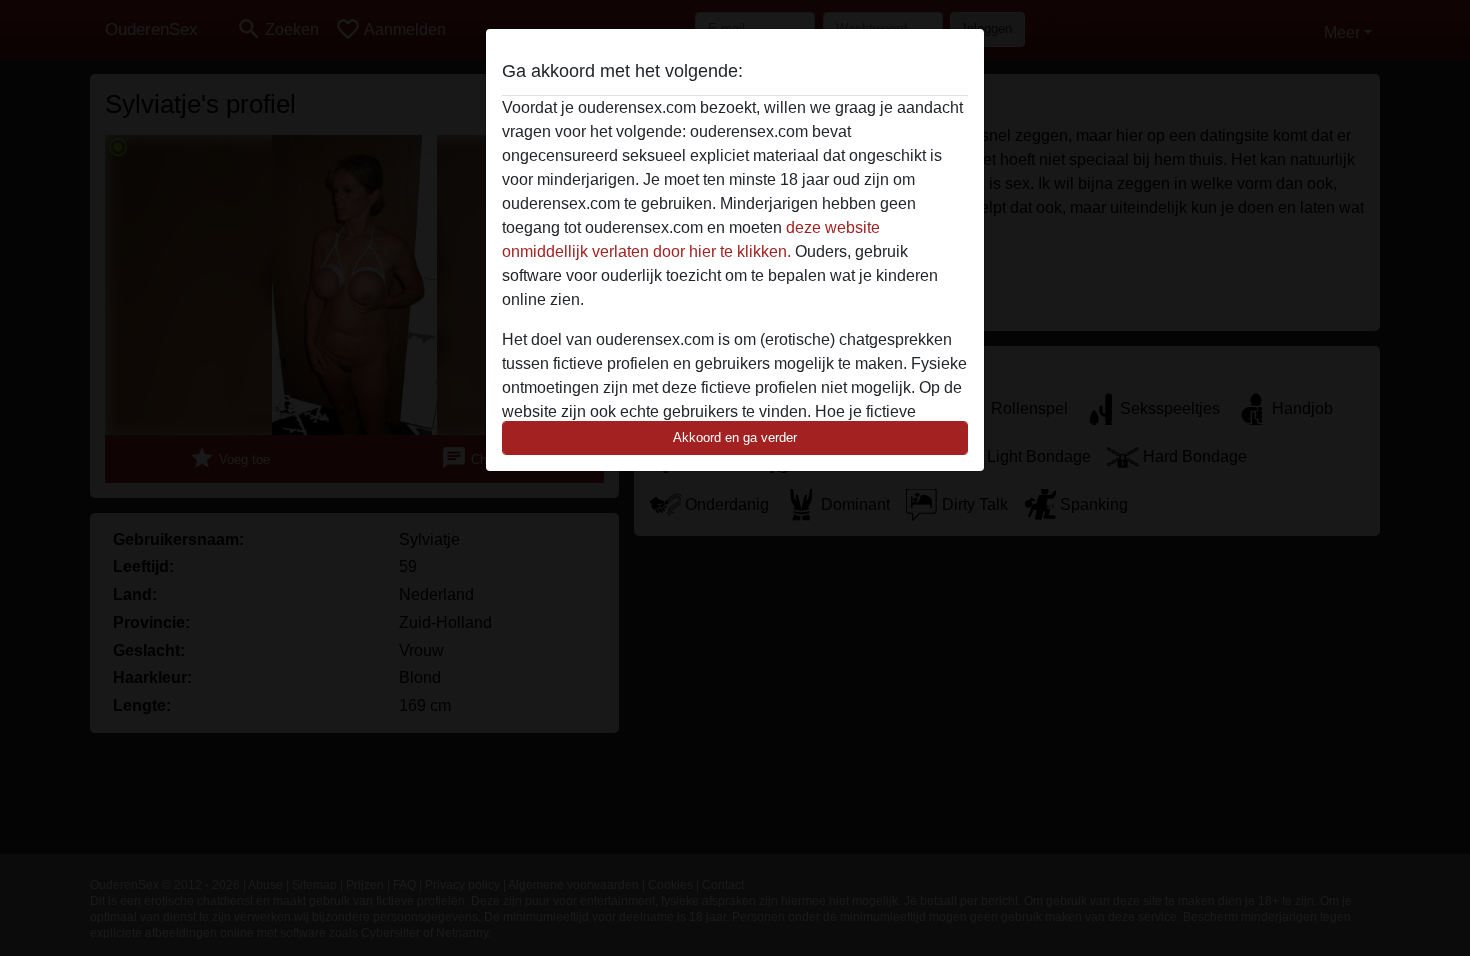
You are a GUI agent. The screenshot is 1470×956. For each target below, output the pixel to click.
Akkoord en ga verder (735, 437)
